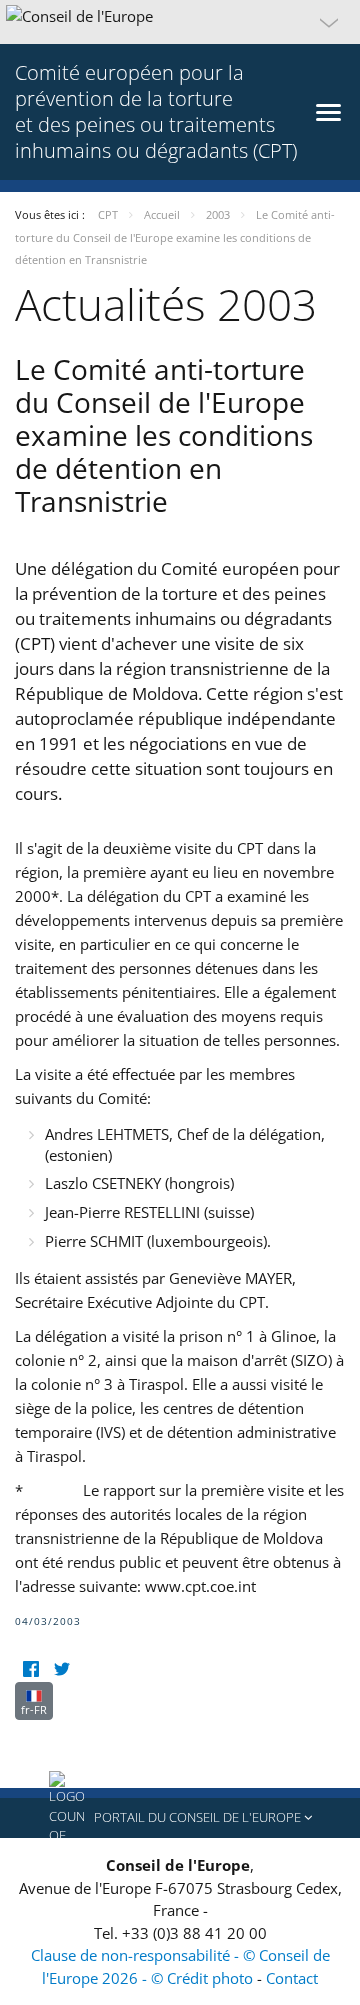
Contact (292, 1978)
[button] (180, 22)
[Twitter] (61, 1669)
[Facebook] (30, 1669)
